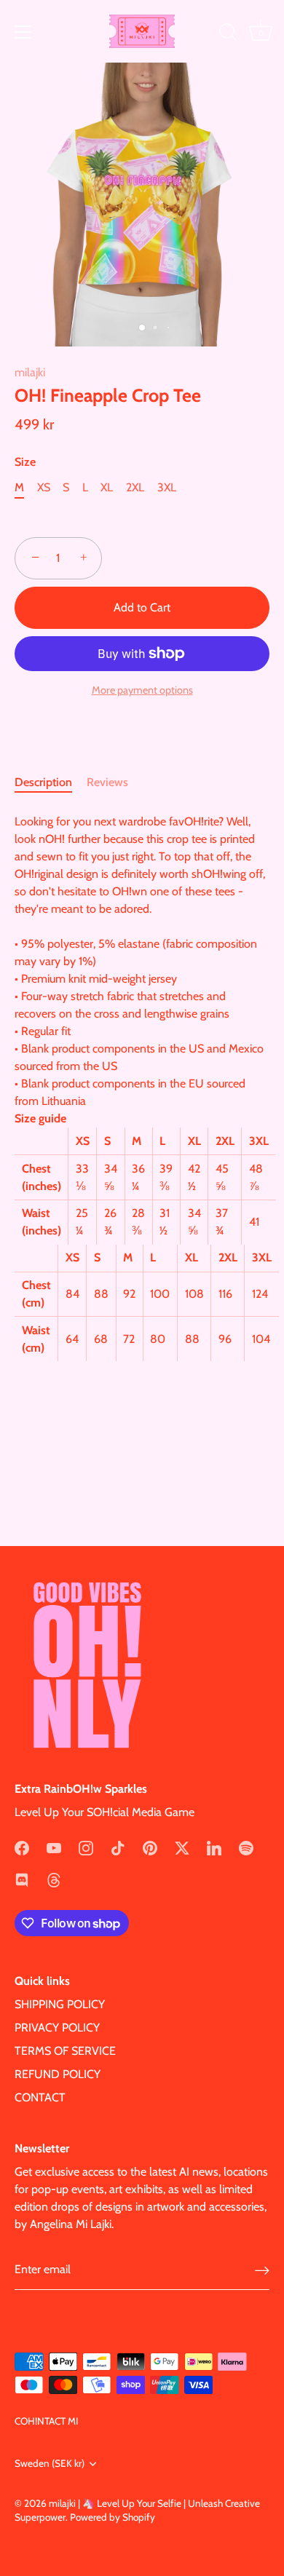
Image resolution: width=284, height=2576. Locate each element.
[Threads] (54, 1879)
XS (44, 487)
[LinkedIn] (214, 1847)
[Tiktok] (118, 1847)
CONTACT (40, 2097)
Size (25, 462)
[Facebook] (22, 1847)
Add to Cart (142, 607)
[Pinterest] (150, 1847)
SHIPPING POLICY (60, 2004)
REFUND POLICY (58, 2074)
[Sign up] (262, 2270)
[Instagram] (86, 1847)
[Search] (228, 34)
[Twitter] (182, 1847)
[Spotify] (246, 1847)
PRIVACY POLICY (57, 2028)
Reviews (107, 782)
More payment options (142, 690)
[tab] (51, 782)
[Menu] (23, 32)
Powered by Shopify (113, 2517)
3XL (167, 487)
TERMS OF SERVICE (65, 2051)
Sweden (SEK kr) (50, 2463)
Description (43, 782)
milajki (30, 372)
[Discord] (22, 1879)
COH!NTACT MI (46, 2421)
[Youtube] (54, 1847)
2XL (135, 487)
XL (107, 487)
